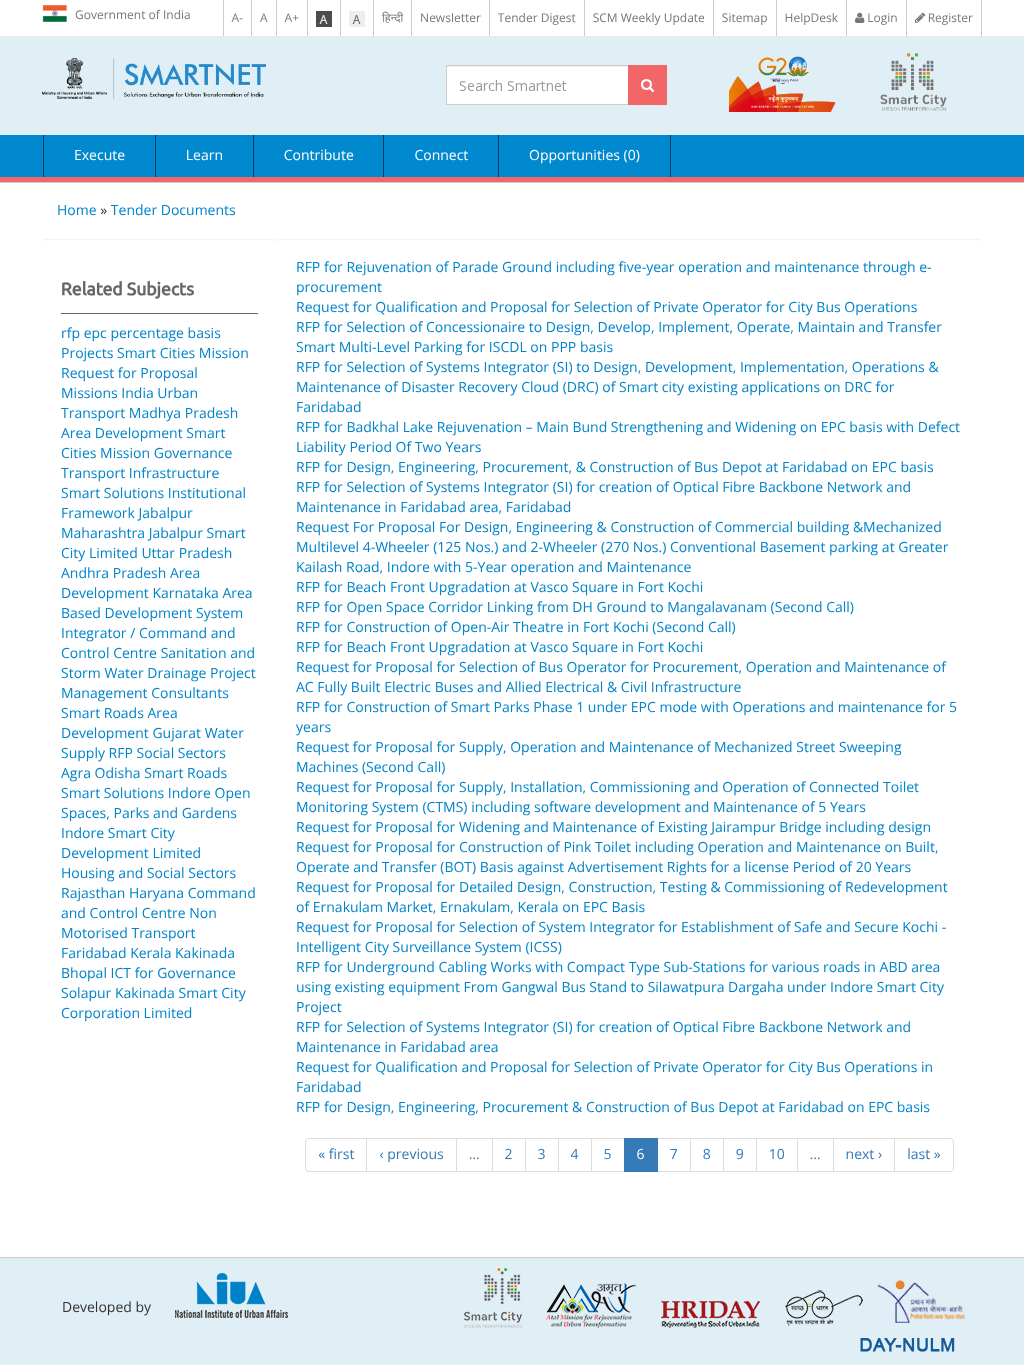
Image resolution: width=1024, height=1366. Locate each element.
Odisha (118, 773)
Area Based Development (157, 603)
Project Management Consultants (158, 683)
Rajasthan (93, 893)
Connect (441, 155)
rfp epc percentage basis (141, 333)
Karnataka (185, 593)
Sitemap (745, 17)
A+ (292, 17)
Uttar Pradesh (186, 553)
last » (924, 1154)
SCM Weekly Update (649, 17)
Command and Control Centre (158, 903)
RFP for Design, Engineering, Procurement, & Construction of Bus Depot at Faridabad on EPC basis (615, 467)
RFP (121, 753)
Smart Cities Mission (183, 353)
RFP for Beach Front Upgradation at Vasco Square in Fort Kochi (499, 587)
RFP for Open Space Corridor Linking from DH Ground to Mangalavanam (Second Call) (575, 607)
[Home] (229, 79)
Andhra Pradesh (113, 573)
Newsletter (450, 17)
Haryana (156, 893)
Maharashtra (103, 533)
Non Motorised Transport (139, 923)
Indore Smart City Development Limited (131, 843)
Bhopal (84, 973)
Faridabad (94, 953)
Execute (99, 155)
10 (777, 1154)
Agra (76, 773)
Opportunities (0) (584, 155)
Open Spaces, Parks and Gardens (155, 803)
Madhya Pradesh (184, 413)
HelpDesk (811, 17)
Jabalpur (166, 513)
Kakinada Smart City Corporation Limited (153, 1003)
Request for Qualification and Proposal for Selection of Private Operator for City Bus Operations (606, 307)
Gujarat (176, 733)
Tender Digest (537, 17)
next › (864, 1154)
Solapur (86, 993)
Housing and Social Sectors (148, 873)
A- (237, 17)
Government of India (133, 14)
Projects (87, 353)
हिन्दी (392, 17)
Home (77, 210)
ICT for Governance (173, 973)
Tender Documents (173, 210)
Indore (189, 793)
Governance (193, 453)
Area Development (122, 433)
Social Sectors (181, 753)
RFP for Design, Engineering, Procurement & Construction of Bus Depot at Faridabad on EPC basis (613, 1107)
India (137, 393)
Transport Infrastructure (140, 473)
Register (949, 17)
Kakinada (205, 953)
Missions (89, 393)
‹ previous (411, 1154)
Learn (204, 155)
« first (336, 1154)
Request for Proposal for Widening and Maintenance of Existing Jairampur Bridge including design (613, 827)
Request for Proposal (129, 373)
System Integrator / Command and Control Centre (152, 633)
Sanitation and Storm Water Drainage (158, 663)
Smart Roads (102, 713)
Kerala (150, 953)
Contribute (319, 155)
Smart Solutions (112, 493)
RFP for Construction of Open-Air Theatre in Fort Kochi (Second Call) (516, 627)
